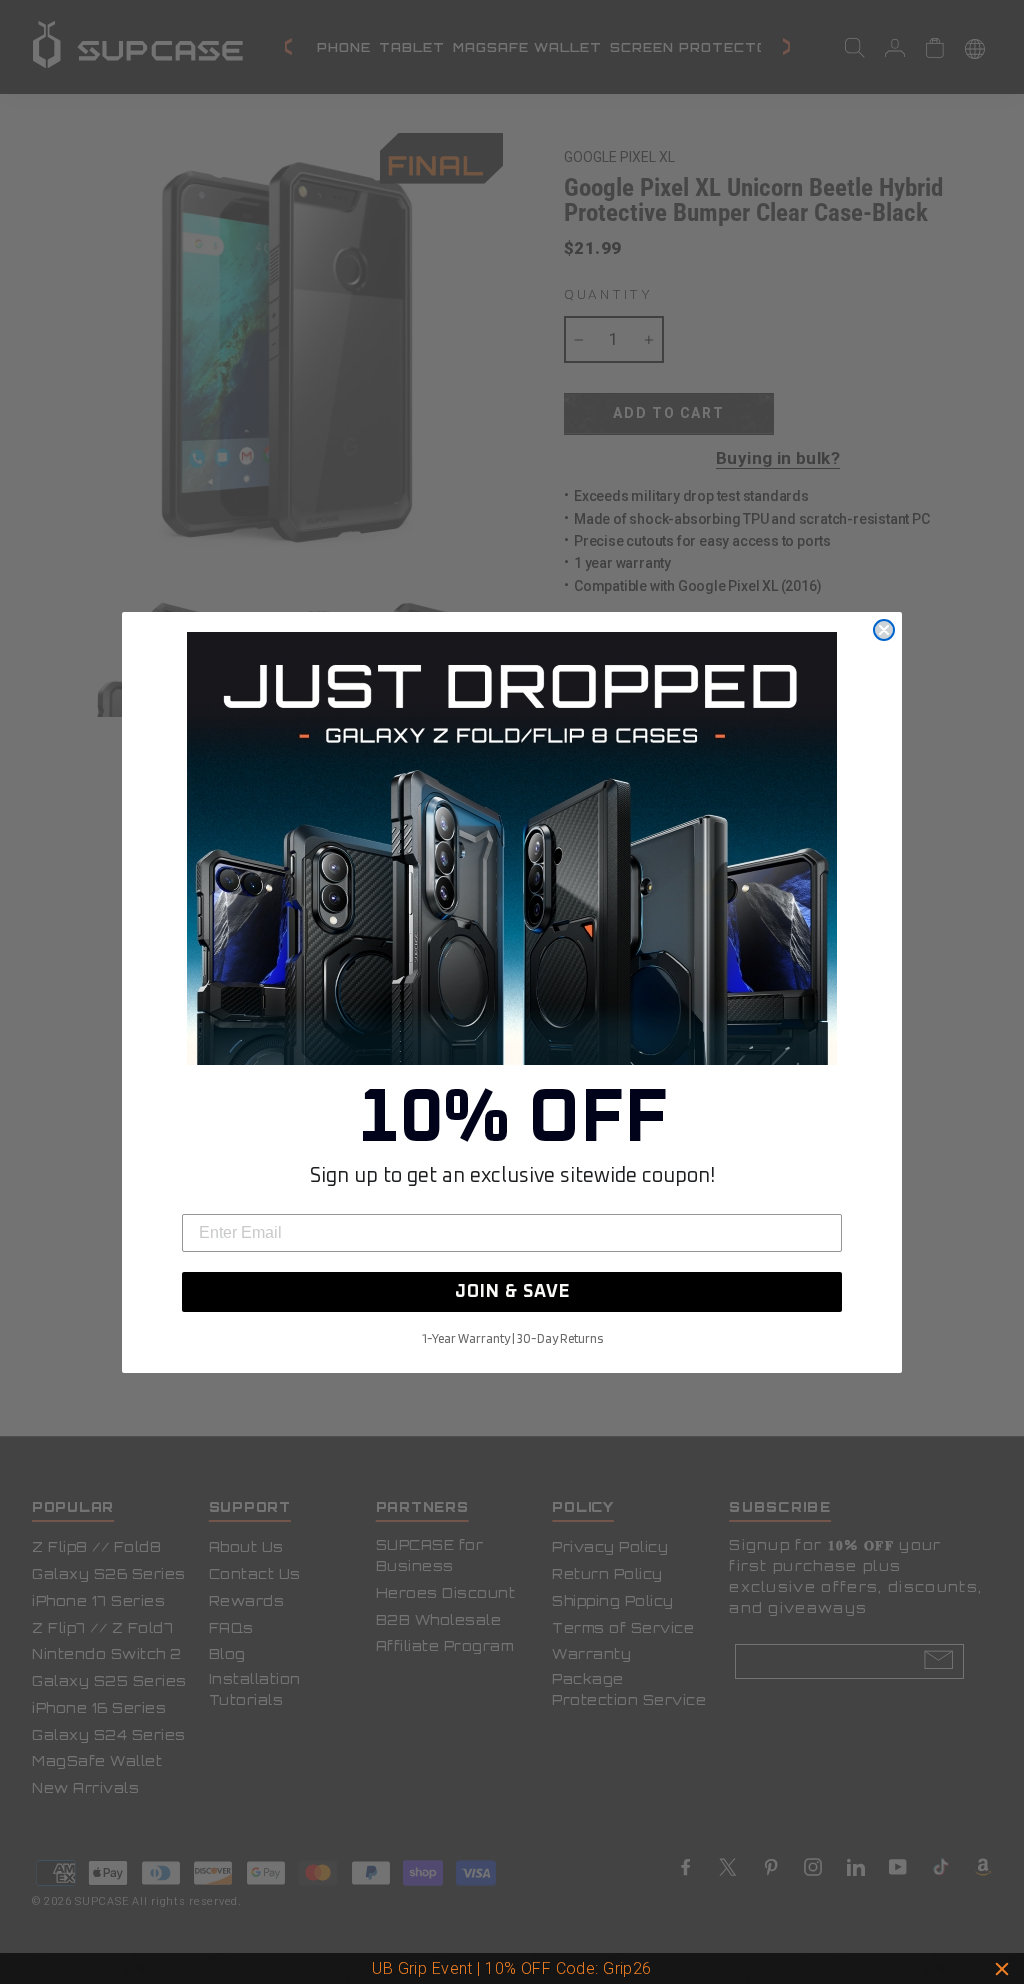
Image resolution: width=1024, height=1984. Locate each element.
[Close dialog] (884, 630)
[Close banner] (1002, 1969)
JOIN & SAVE (512, 1292)
